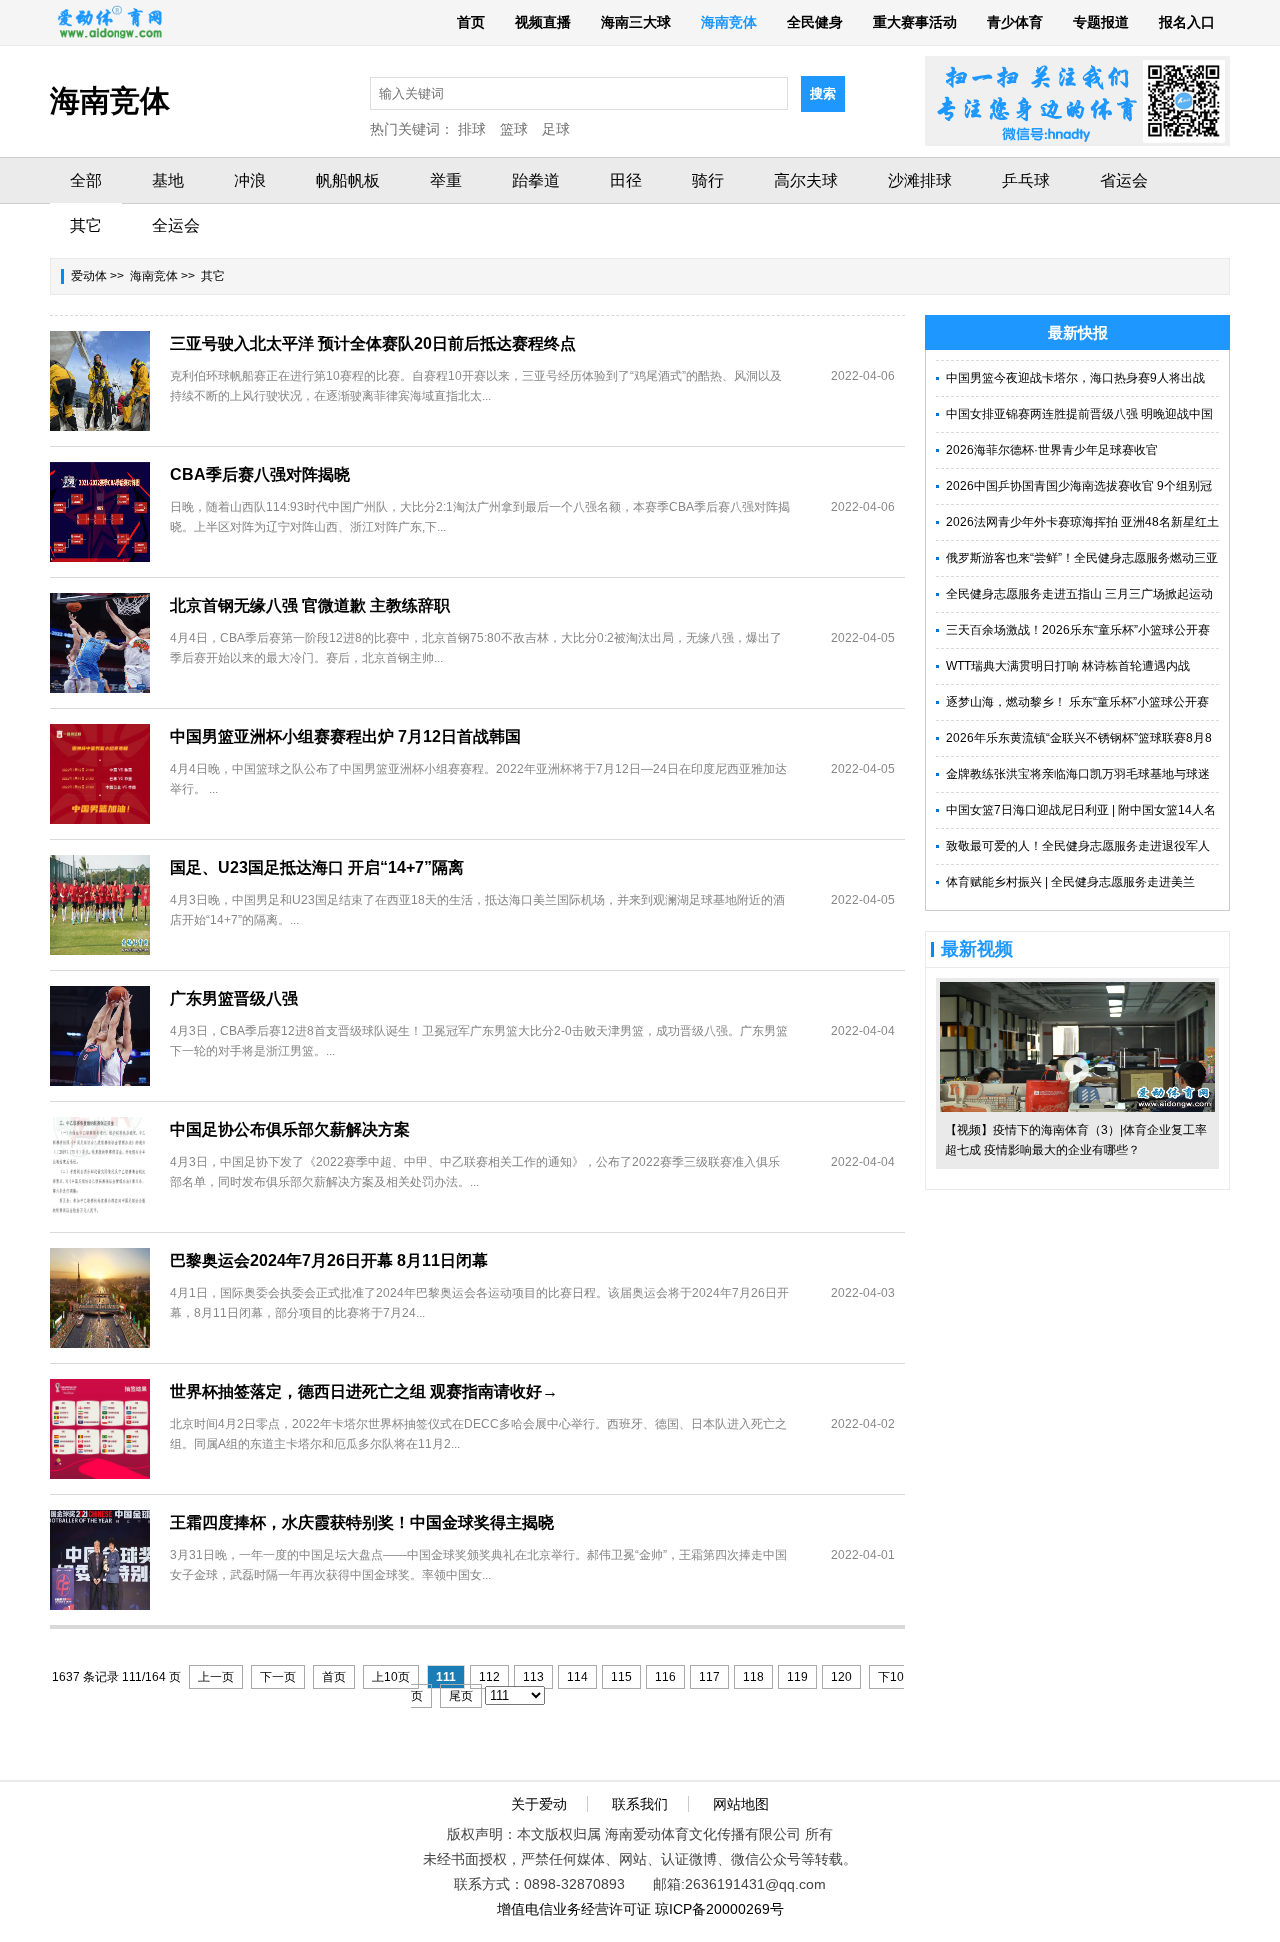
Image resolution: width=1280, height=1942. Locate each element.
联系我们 (640, 1804)
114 (577, 1677)
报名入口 (1187, 22)
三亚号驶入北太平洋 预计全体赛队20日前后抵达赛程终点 (373, 343)
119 (797, 1677)
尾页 (461, 1696)
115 (621, 1677)
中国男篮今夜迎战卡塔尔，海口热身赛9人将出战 (1075, 378)
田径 (626, 180)
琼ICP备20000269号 (719, 1909)
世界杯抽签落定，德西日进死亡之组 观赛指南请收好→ (364, 1391)
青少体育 (1015, 22)
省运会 (1124, 180)
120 (841, 1677)
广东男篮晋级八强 (234, 998)
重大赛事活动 (915, 22)
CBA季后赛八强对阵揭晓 (260, 474)
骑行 (708, 180)
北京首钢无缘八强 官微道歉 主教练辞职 (310, 605)
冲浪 (250, 180)
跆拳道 (536, 180)
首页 (471, 22)
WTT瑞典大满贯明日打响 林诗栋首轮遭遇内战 (1068, 666)
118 (753, 1677)
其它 (86, 225)
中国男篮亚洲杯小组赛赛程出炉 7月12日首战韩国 (345, 736)
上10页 (391, 1677)
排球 (472, 129)
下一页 (278, 1677)
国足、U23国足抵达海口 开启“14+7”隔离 (317, 867)
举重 (446, 180)
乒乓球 (1026, 180)
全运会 (176, 225)
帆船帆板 (348, 180)
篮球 (514, 129)
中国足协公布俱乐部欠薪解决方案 (290, 1129)
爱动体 (89, 276)
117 (709, 1677)
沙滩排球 (920, 180)
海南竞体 (729, 22)
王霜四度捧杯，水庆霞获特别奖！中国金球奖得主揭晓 (362, 1522)
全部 (86, 180)
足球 (556, 129)
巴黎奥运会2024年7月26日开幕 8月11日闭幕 (329, 1260)
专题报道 (1101, 22)
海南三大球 (636, 22)
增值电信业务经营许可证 (574, 1909)
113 (533, 1677)
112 (489, 1677)
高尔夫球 (806, 180)
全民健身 (815, 22)
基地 (168, 180)
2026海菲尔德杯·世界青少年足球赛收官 (1052, 450)
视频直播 (543, 22)
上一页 (216, 1677)
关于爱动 (539, 1804)
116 (665, 1677)
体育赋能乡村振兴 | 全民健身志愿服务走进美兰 (1070, 882)
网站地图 (741, 1804)
